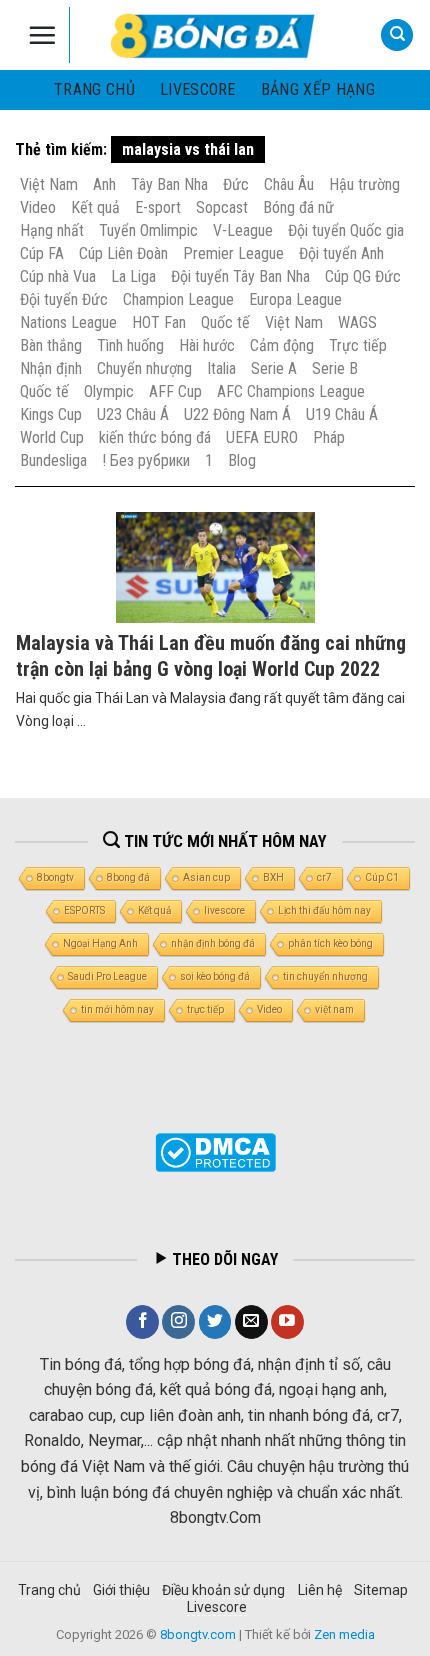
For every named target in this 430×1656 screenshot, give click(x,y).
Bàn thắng (51, 345)
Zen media (344, 1634)
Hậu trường (364, 184)
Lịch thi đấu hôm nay (324, 910)
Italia (221, 368)
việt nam (334, 1009)
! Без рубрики (146, 460)
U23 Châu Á (133, 414)
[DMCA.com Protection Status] (215, 1152)
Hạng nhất (52, 230)
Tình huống (130, 345)
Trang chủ (94, 89)
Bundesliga (53, 460)
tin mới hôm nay (117, 1009)
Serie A (274, 368)
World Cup (52, 437)
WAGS (357, 322)
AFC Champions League (291, 391)
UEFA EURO (262, 437)
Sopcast (222, 207)
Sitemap (381, 1590)
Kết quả (95, 207)
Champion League (178, 299)
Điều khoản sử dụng (223, 1590)
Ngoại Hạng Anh (100, 943)
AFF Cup (175, 391)
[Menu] (42, 35)
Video (38, 207)
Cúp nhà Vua (58, 276)
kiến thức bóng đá (155, 437)
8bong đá (128, 877)
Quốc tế (225, 322)
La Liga (133, 276)
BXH (273, 877)
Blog (242, 460)
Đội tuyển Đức (64, 299)
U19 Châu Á (342, 414)
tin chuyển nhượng (325, 976)
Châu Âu (289, 184)
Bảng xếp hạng (318, 89)
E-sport (158, 207)
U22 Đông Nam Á (237, 414)
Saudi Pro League (107, 976)
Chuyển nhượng (144, 368)
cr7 (324, 877)
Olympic (109, 391)
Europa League (295, 299)
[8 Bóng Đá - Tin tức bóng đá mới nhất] (215, 35)
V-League (243, 230)
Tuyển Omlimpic (148, 230)
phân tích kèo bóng (330, 943)
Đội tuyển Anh (341, 253)
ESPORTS (84, 910)
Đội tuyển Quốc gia (346, 230)
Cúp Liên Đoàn (123, 253)
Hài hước (207, 345)
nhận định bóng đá (213, 943)
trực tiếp (205, 1009)
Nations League (68, 322)
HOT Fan (159, 322)
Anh (104, 184)
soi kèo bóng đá (215, 976)
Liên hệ (320, 1590)
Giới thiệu (121, 1590)
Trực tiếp (358, 345)
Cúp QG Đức (363, 276)
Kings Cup (51, 414)
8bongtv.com (198, 1634)
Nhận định (51, 368)
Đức (236, 184)
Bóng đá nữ (298, 207)
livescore (198, 89)
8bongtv (55, 877)
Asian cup (206, 877)
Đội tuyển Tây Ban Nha (240, 276)
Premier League (233, 253)
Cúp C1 (382, 877)
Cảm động (282, 345)
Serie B (335, 368)
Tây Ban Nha (169, 184)
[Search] (397, 35)
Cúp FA (42, 253)
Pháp (329, 437)
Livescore (217, 1607)
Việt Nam (49, 184)
